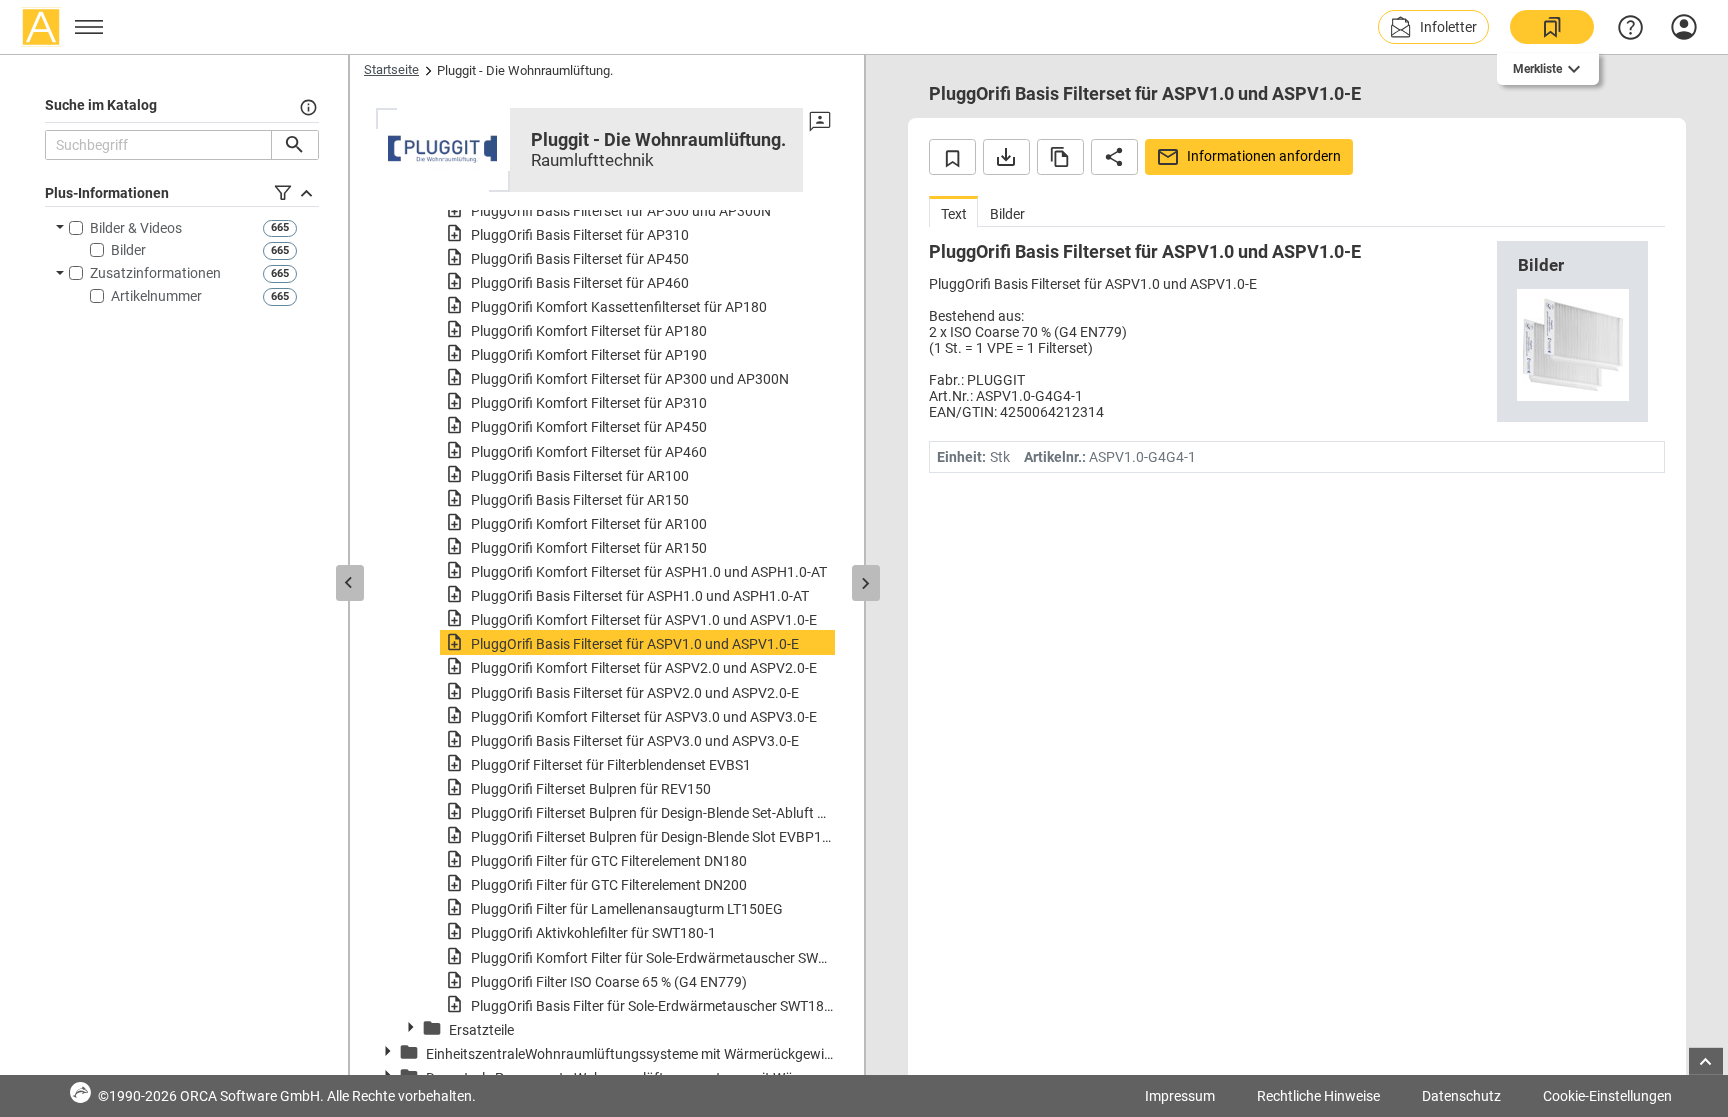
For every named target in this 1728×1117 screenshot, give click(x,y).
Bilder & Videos (136, 228)
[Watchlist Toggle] (952, 157)
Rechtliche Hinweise (1318, 1096)
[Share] (1114, 157)
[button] (1433, 27)
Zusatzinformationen (155, 273)
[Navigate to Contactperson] (820, 122)
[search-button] (294, 145)
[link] (1552, 27)
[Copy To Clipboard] (1060, 157)
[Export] (1006, 157)
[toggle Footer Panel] (1706, 1061)
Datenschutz (1461, 1096)
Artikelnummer (156, 296)
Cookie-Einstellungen (1607, 1096)
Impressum (1180, 1096)
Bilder (128, 250)
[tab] (953, 211)
